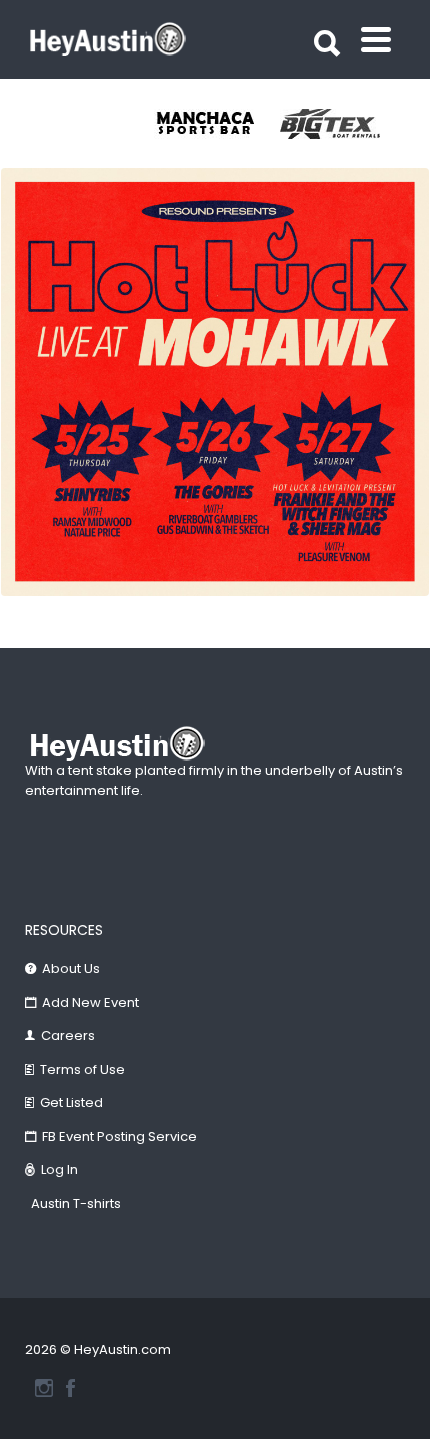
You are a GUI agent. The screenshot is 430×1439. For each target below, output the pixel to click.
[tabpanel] (217, 124)
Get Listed (71, 1102)
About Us (71, 968)
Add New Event (90, 1002)
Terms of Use (82, 1069)
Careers (68, 1035)
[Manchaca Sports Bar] (217, 124)
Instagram (44, 1388)
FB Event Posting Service (119, 1136)
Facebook (70, 1388)
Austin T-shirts (76, 1203)
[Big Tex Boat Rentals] (343, 124)
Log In (59, 1169)
